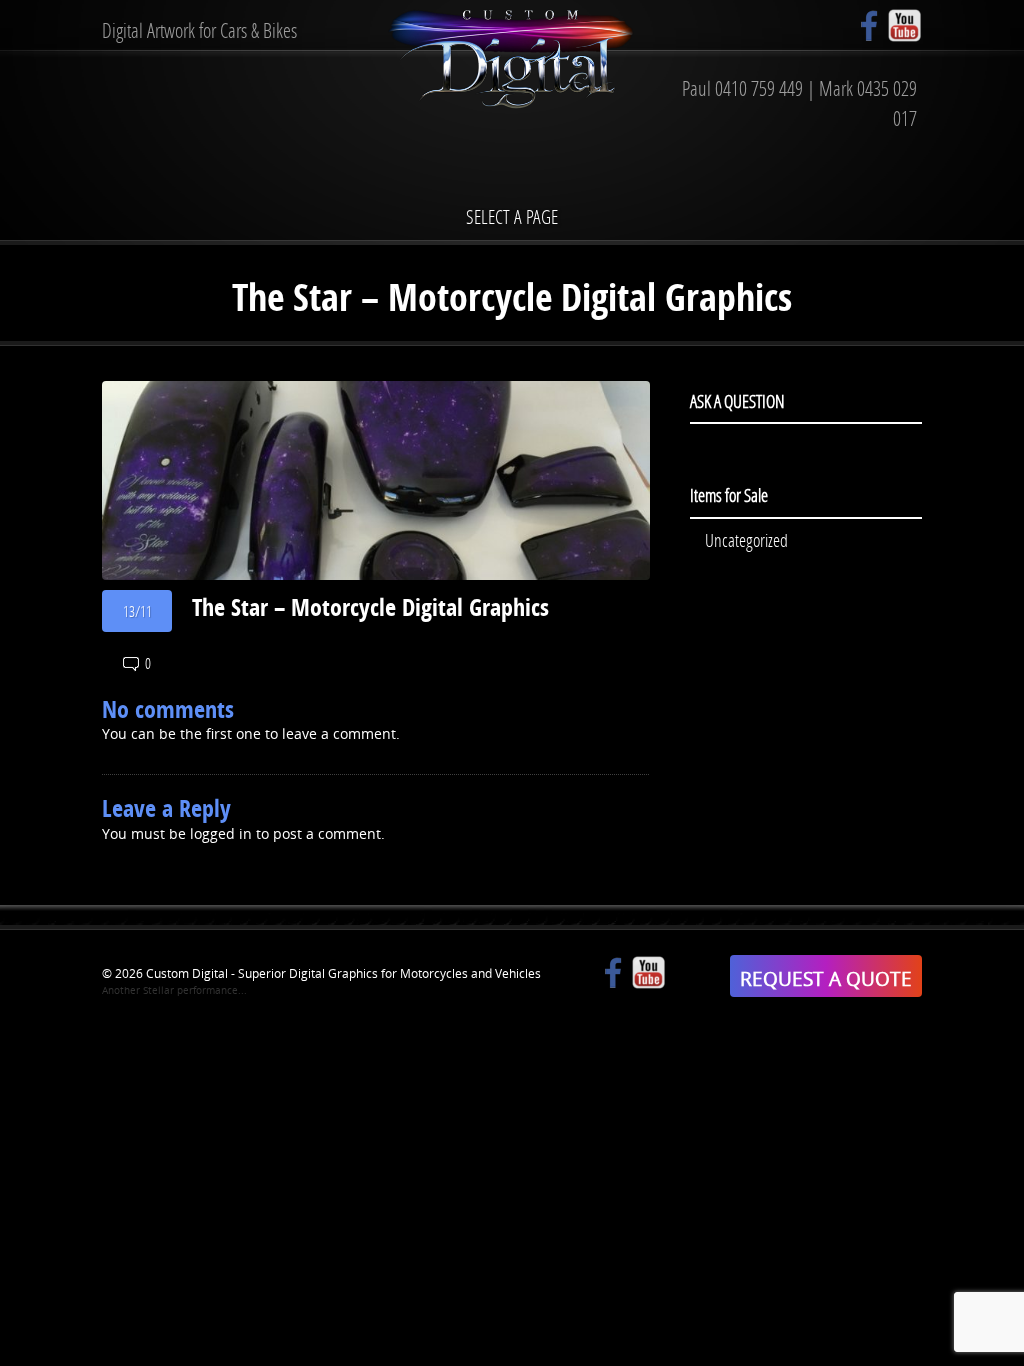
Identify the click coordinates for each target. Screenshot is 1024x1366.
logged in (221, 833)
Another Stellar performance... (174, 990)
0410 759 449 (759, 88)
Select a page (512, 216)
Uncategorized (746, 540)
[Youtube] (904, 25)
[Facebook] (869, 25)
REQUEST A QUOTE (826, 978)
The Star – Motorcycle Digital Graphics (370, 607)
